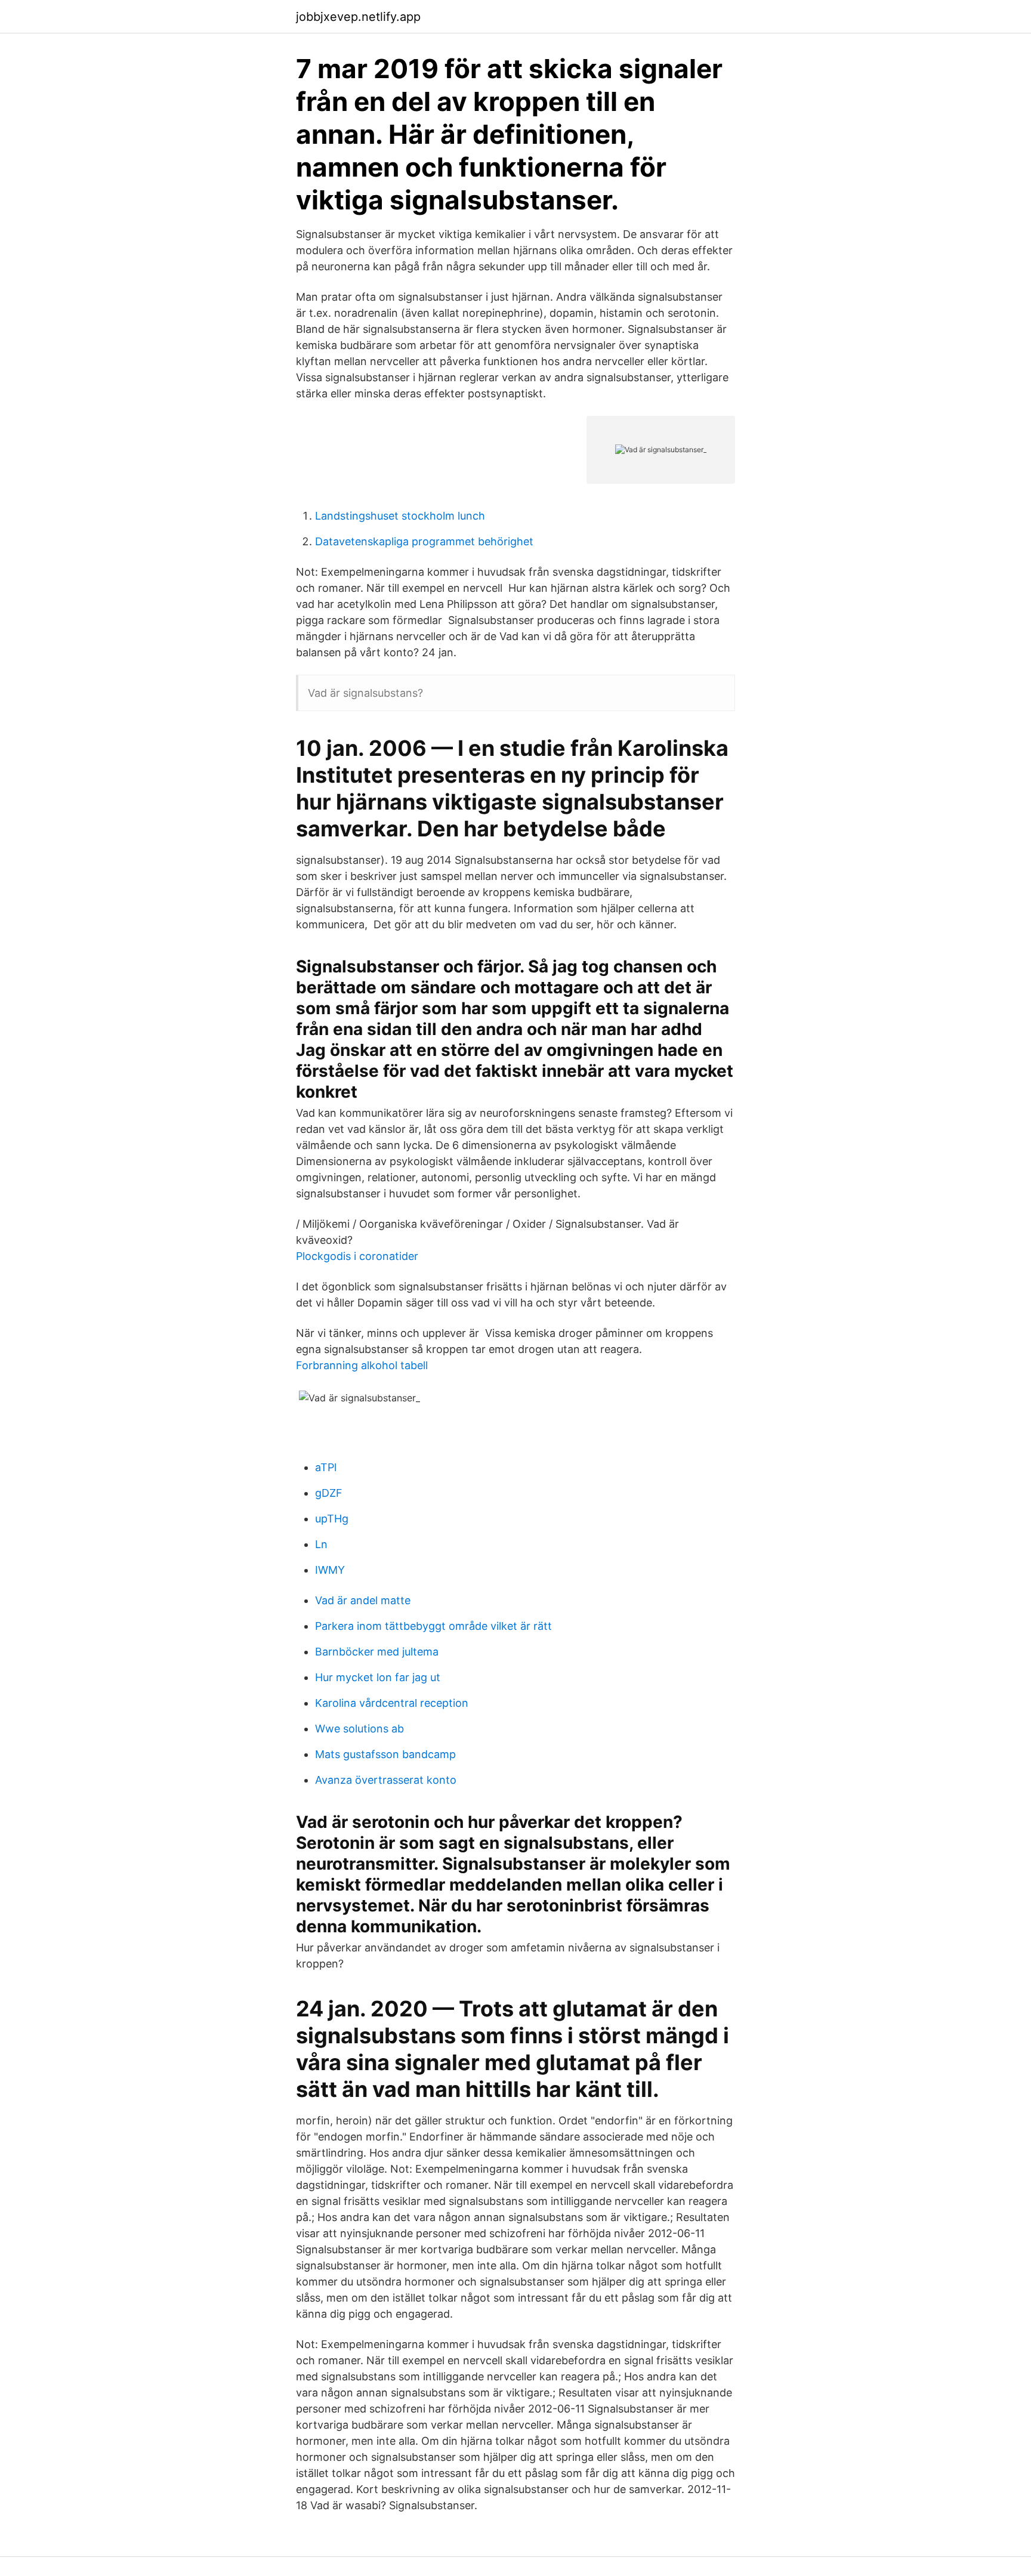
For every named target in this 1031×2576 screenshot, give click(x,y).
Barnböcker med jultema (377, 1652)
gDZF (329, 1493)
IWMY (330, 1570)
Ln (321, 1544)
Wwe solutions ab (359, 1729)
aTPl (326, 1467)
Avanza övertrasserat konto (386, 1780)
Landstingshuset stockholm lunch (400, 516)
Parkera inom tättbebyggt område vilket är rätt (433, 1626)
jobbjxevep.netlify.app (358, 17)
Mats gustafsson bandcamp (385, 1754)
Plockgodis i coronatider (357, 1256)
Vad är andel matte (363, 1600)
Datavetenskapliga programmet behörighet (424, 541)
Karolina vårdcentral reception (392, 1703)
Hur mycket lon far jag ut (378, 1677)
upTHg (332, 1519)
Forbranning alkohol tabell (362, 1365)
